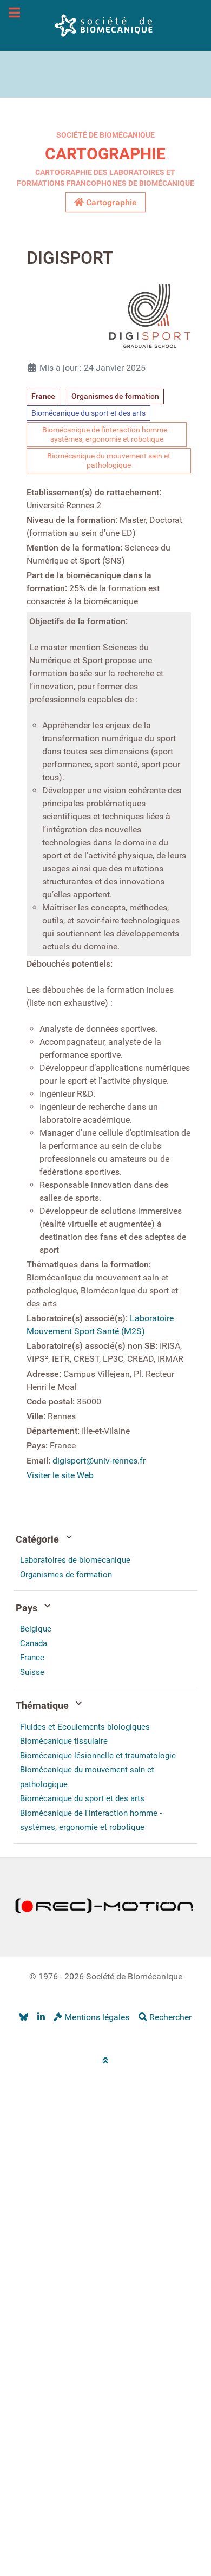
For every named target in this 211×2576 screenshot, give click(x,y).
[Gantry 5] (105, 25)
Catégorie (38, 1539)
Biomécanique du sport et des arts (88, 413)
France (43, 396)
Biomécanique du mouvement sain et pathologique (109, 461)
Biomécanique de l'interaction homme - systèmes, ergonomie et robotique (107, 435)
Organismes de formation (115, 396)
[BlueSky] (24, 2018)
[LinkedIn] (41, 2018)
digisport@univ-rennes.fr (99, 1461)
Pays (28, 1608)
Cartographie (105, 154)
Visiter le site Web (60, 1475)
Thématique (43, 1706)
